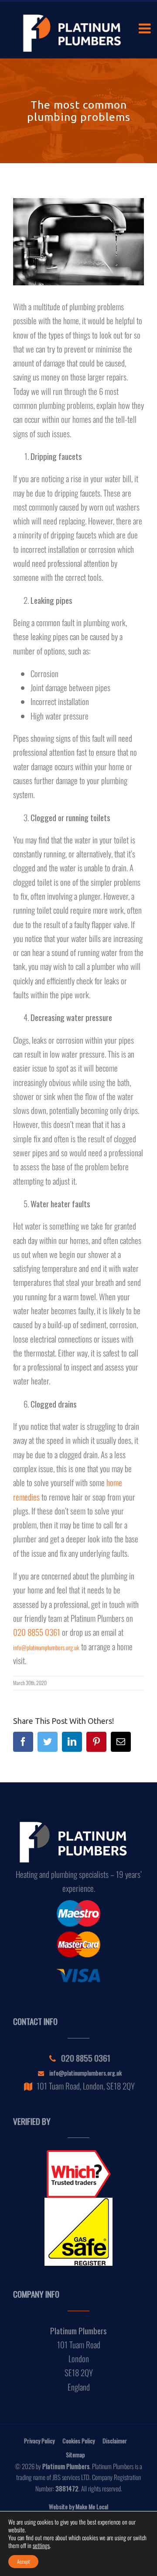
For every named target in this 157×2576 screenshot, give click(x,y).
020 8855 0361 (37, 1632)
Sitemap (75, 2454)
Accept (23, 2561)
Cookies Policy (78, 2441)
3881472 (67, 2488)
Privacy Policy (39, 2441)
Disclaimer (115, 2441)
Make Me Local (92, 2506)
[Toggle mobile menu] (146, 28)
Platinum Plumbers (66, 2466)
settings (41, 2545)
